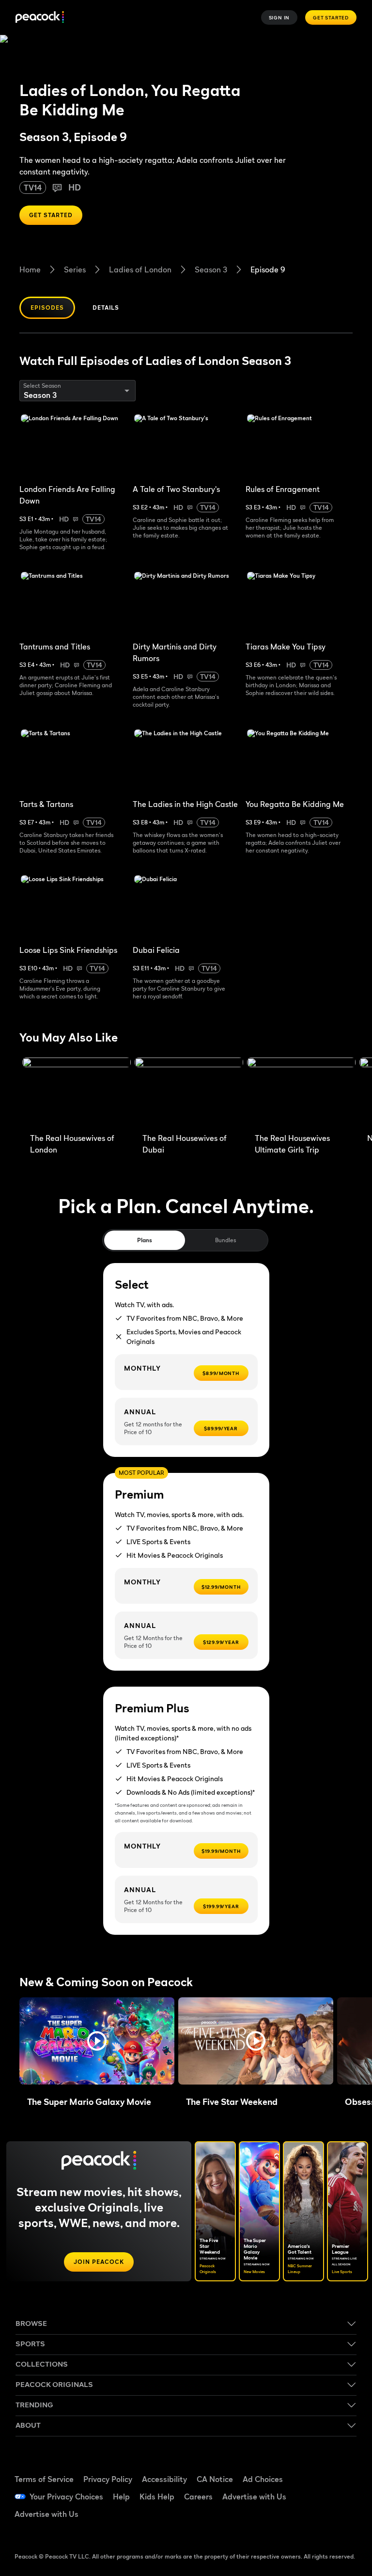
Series (75, 269)
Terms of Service (44, 2479)
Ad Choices (263, 2479)
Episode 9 (268, 269)
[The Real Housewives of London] (77, 1093)
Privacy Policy (108, 2479)
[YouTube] (316, 2496)
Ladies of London (140, 269)
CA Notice (215, 2479)
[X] (316, 2523)
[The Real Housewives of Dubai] (189, 1093)
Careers (198, 2497)
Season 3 (211, 269)
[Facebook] (316, 2468)
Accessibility (164, 2479)
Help (121, 2497)
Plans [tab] (145, 1240)
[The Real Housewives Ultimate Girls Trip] (301, 1093)
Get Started (331, 17)
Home (30, 269)
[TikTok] (341, 2468)
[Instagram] (341, 2496)
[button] (97, 2041)
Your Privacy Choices (66, 2497)
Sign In (279, 17)
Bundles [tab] (225, 1240)
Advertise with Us (254, 2497)
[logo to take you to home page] (40, 18)
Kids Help (157, 2497)
